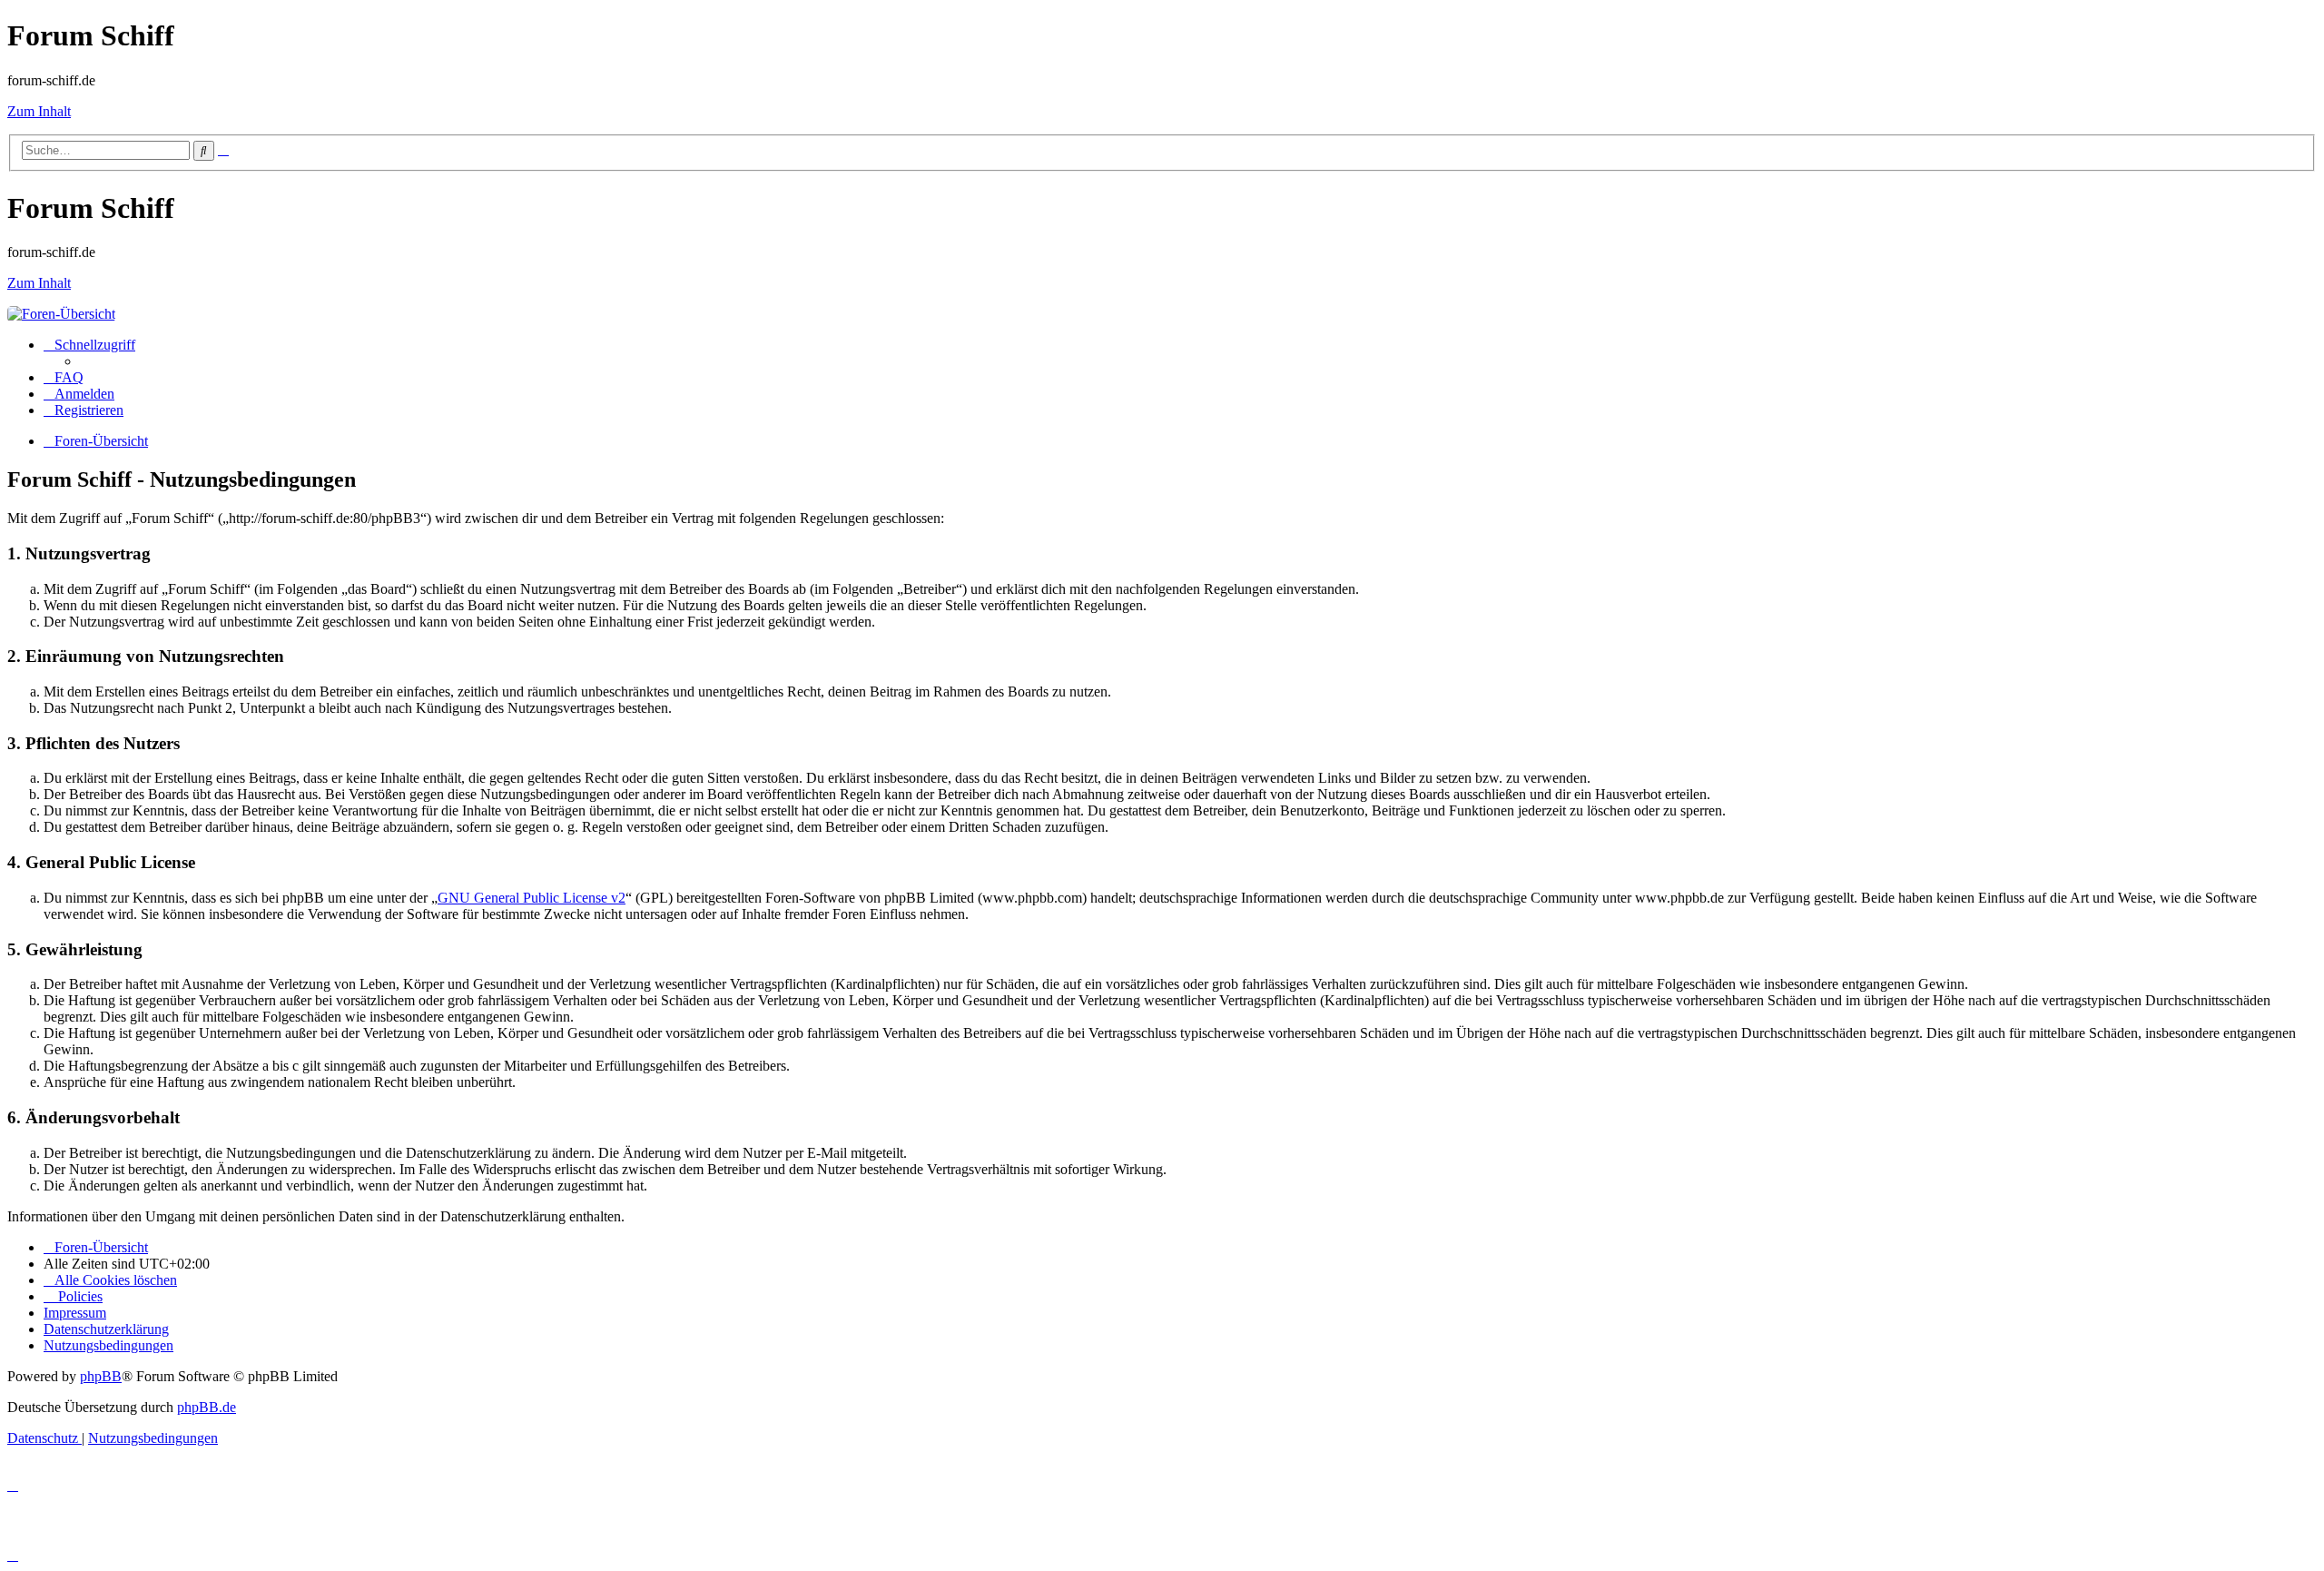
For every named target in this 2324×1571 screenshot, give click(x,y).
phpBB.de (207, 1407)
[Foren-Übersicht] (61, 314)
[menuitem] (64, 377)
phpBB (101, 1376)
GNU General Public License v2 (532, 898)
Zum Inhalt (39, 111)
